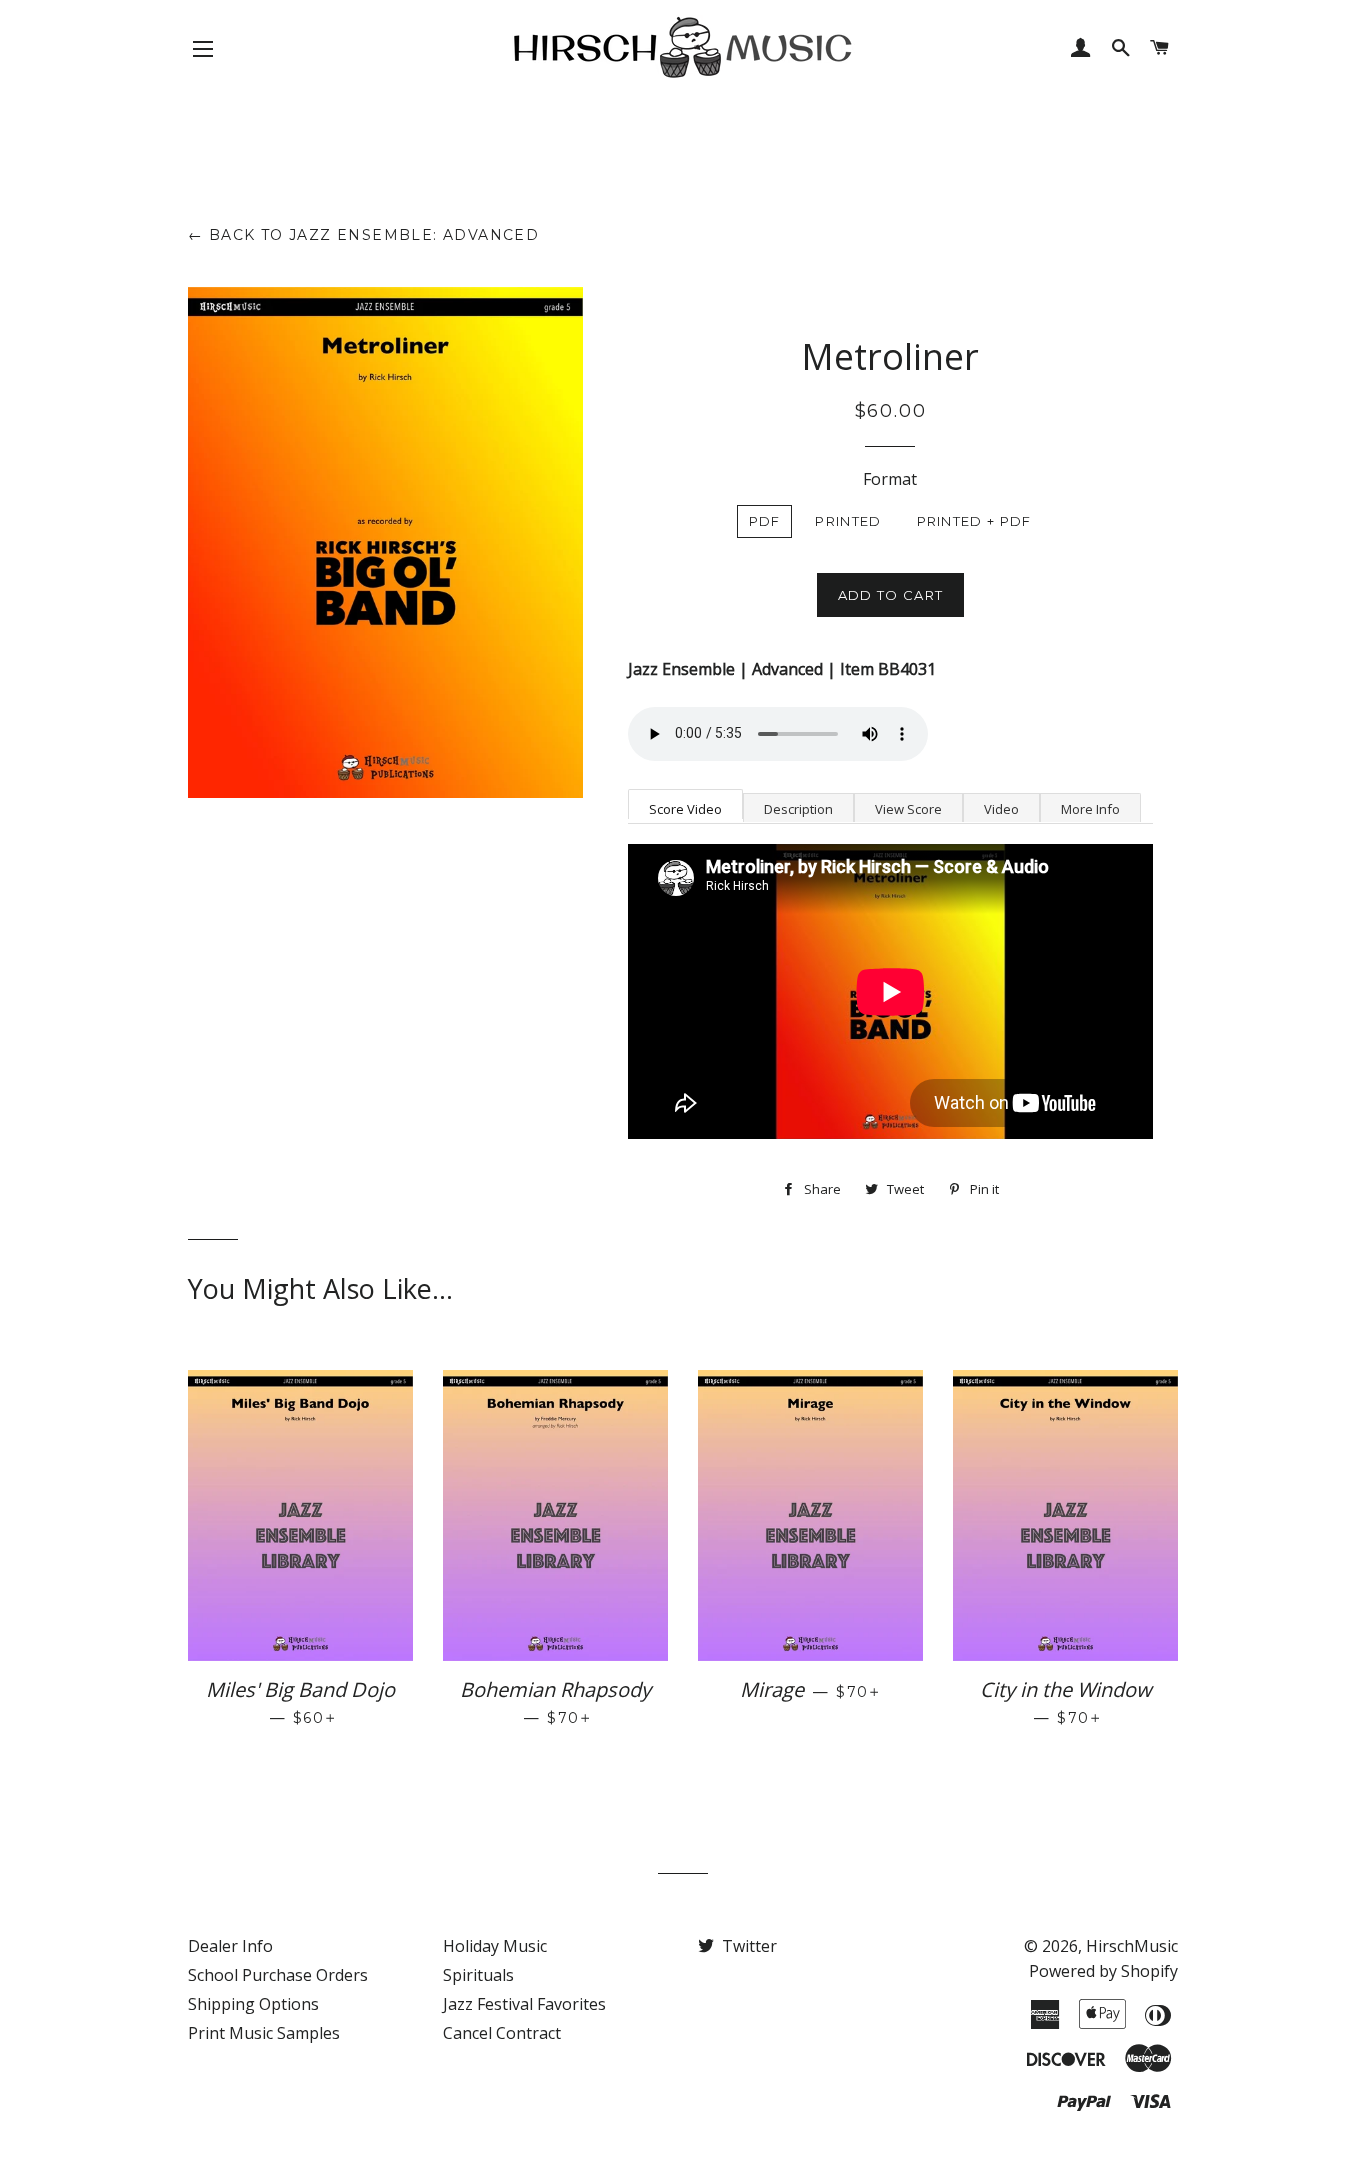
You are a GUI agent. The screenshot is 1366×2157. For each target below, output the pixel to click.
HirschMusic (1132, 1946)
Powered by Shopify (1103, 1971)
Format (890, 479)
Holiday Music (495, 1946)
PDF (765, 521)
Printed (848, 521)
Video (1001, 809)
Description (798, 809)
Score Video (685, 809)
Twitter (747, 1946)
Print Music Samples (264, 2033)
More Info (1090, 809)
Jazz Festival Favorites (524, 2004)
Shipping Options (253, 2004)
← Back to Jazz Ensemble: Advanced (363, 235)
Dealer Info (230, 1946)
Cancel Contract (502, 2033)
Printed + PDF (974, 521)
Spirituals (478, 1975)
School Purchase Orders (278, 1975)
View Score (908, 809)
